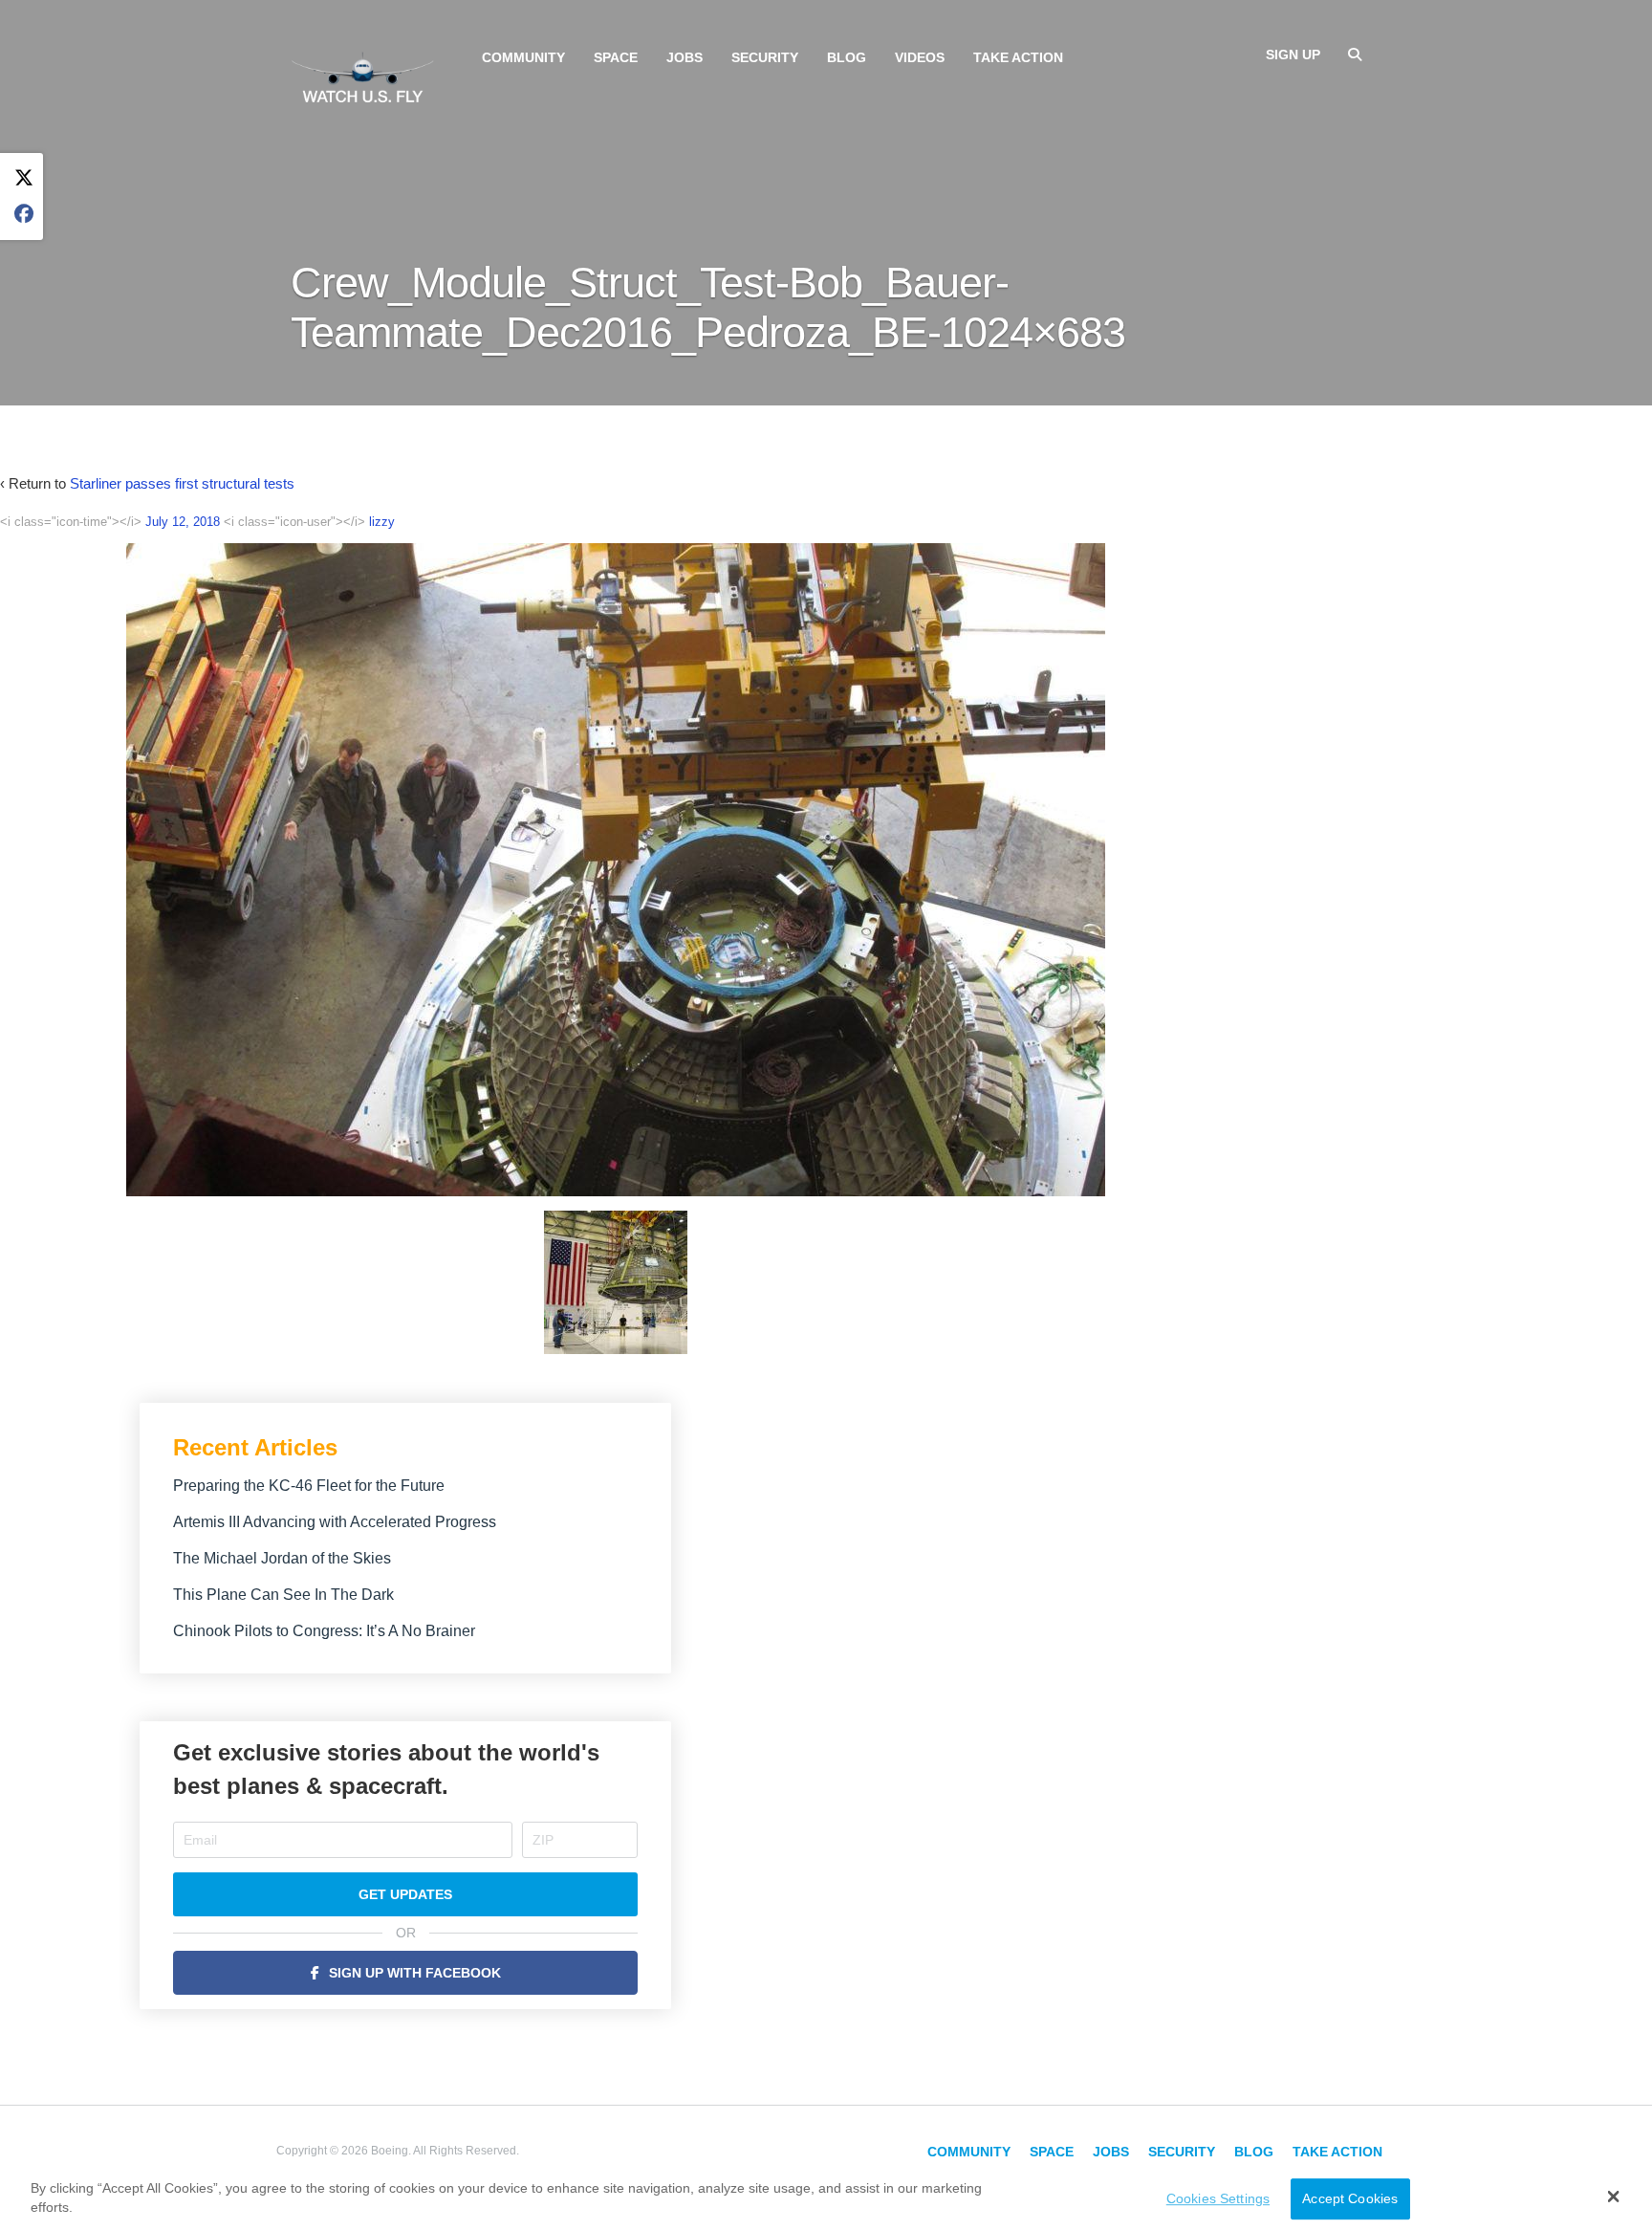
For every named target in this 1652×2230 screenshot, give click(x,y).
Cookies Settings (1218, 2198)
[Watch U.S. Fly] (362, 76)
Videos (920, 57)
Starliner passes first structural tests (182, 483)
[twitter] (24, 178)
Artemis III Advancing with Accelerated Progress (335, 1522)
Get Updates (405, 1894)
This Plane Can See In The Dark (283, 1595)
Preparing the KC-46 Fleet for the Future (309, 1486)
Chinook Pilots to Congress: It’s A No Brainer (324, 1631)
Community (523, 57)
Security (765, 57)
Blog (847, 57)
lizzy (382, 522)
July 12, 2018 (183, 522)
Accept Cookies (1350, 2198)
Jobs (685, 57)
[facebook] (24, 215)
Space (616, 57)
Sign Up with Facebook (415, 1973)
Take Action (1018, 57)
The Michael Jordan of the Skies (282, 1558)
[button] (1613, 2197)
